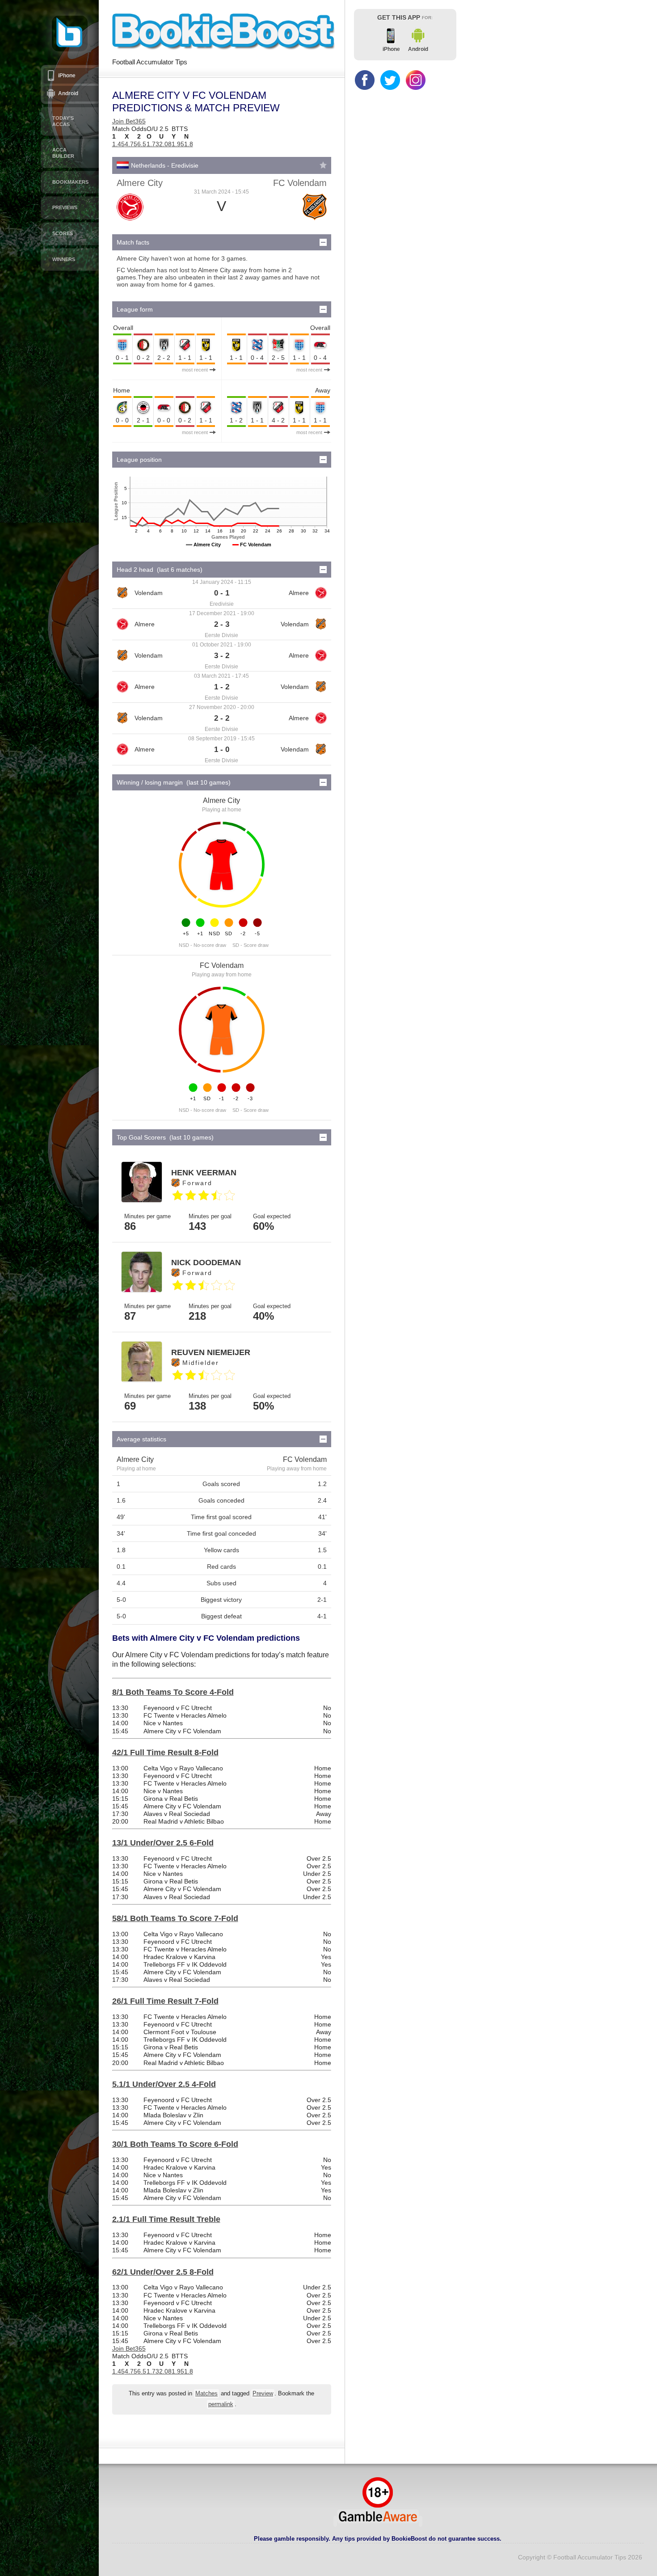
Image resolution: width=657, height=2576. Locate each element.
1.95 (178, 144)
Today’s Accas (63, 121)
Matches (206, 2394)
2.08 (165, 144)
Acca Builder (63, 153)
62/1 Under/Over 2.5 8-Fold (163, 2272)
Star (323, 165)
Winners (64, 259)
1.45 (118, 144)
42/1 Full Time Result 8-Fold (165, 1753)
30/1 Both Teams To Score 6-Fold (175, 2144)
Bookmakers (70, 182)
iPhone (67, 76)
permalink (221, 2404)
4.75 (131, 144)
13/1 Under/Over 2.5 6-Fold (163, 1843)
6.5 (142, 144)
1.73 (153, 144)
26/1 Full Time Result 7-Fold (165, 2001)
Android (68, 93)
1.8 (189, 144)
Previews (65, 207)
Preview (263, 2394)
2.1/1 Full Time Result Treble (166, 2219)
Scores (63, 233)
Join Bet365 (129, 121)
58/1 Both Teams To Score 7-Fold (175, 1918)
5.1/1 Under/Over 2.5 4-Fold (164, 2084)
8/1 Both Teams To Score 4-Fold (173, 1692)
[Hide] (323, 242)
